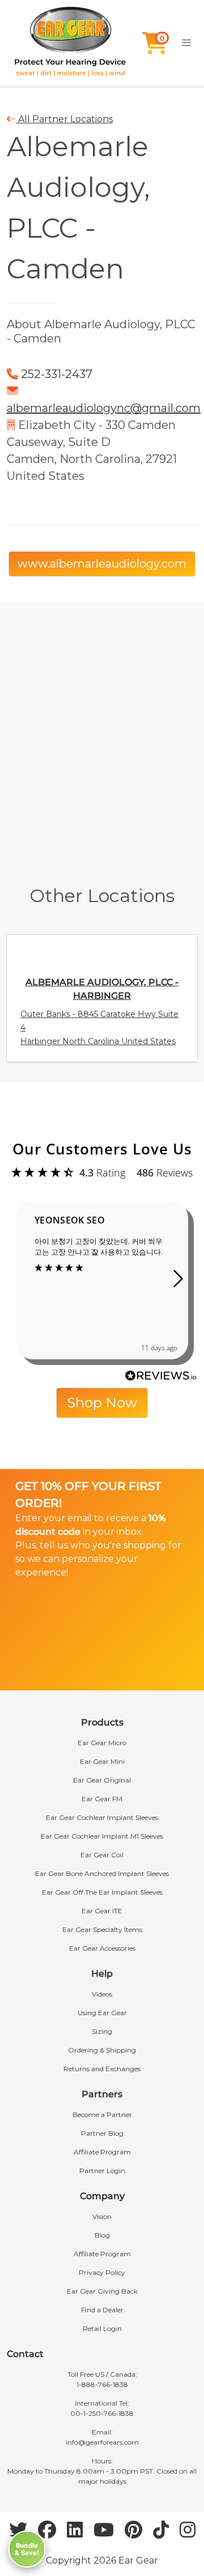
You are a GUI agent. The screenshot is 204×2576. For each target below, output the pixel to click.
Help (102, 1974)
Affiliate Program (102, 2152)
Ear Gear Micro (102, 1743)
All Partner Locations (64, 119)
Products (102, 1722)
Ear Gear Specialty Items (102, 1929)
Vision (102, 2216)
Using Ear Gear (102, 2013)
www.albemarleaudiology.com (102, 564)
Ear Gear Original (102, 1780)
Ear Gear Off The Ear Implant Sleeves (102, 1892)
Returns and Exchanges (102, 2069)
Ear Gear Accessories (102, 1948)
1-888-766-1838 (102, 2384)
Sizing (102, 2031)
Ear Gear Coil (102, 1855)
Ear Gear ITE (102, 1911)
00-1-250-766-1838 (102, 2413)
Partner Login (102, 2171)
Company (102, 2196)
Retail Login (102, 2328)
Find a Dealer (102, 2310)
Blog (102, 2235)
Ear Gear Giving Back (102, 2291)
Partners (102, 2094)
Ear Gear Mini (102, 1761)
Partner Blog (102, 2133)
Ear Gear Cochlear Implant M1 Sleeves (102, 1836)
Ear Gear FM (102, 1799)
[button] (186, 43)
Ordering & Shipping (102, 2050)
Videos (102, 1994)
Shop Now (102, 1403)
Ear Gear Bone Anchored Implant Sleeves (102, 1873)
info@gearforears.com (102, 2442)
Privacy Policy (102, 2272)
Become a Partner (102, 2115)
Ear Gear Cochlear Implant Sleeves (102, 1817)
